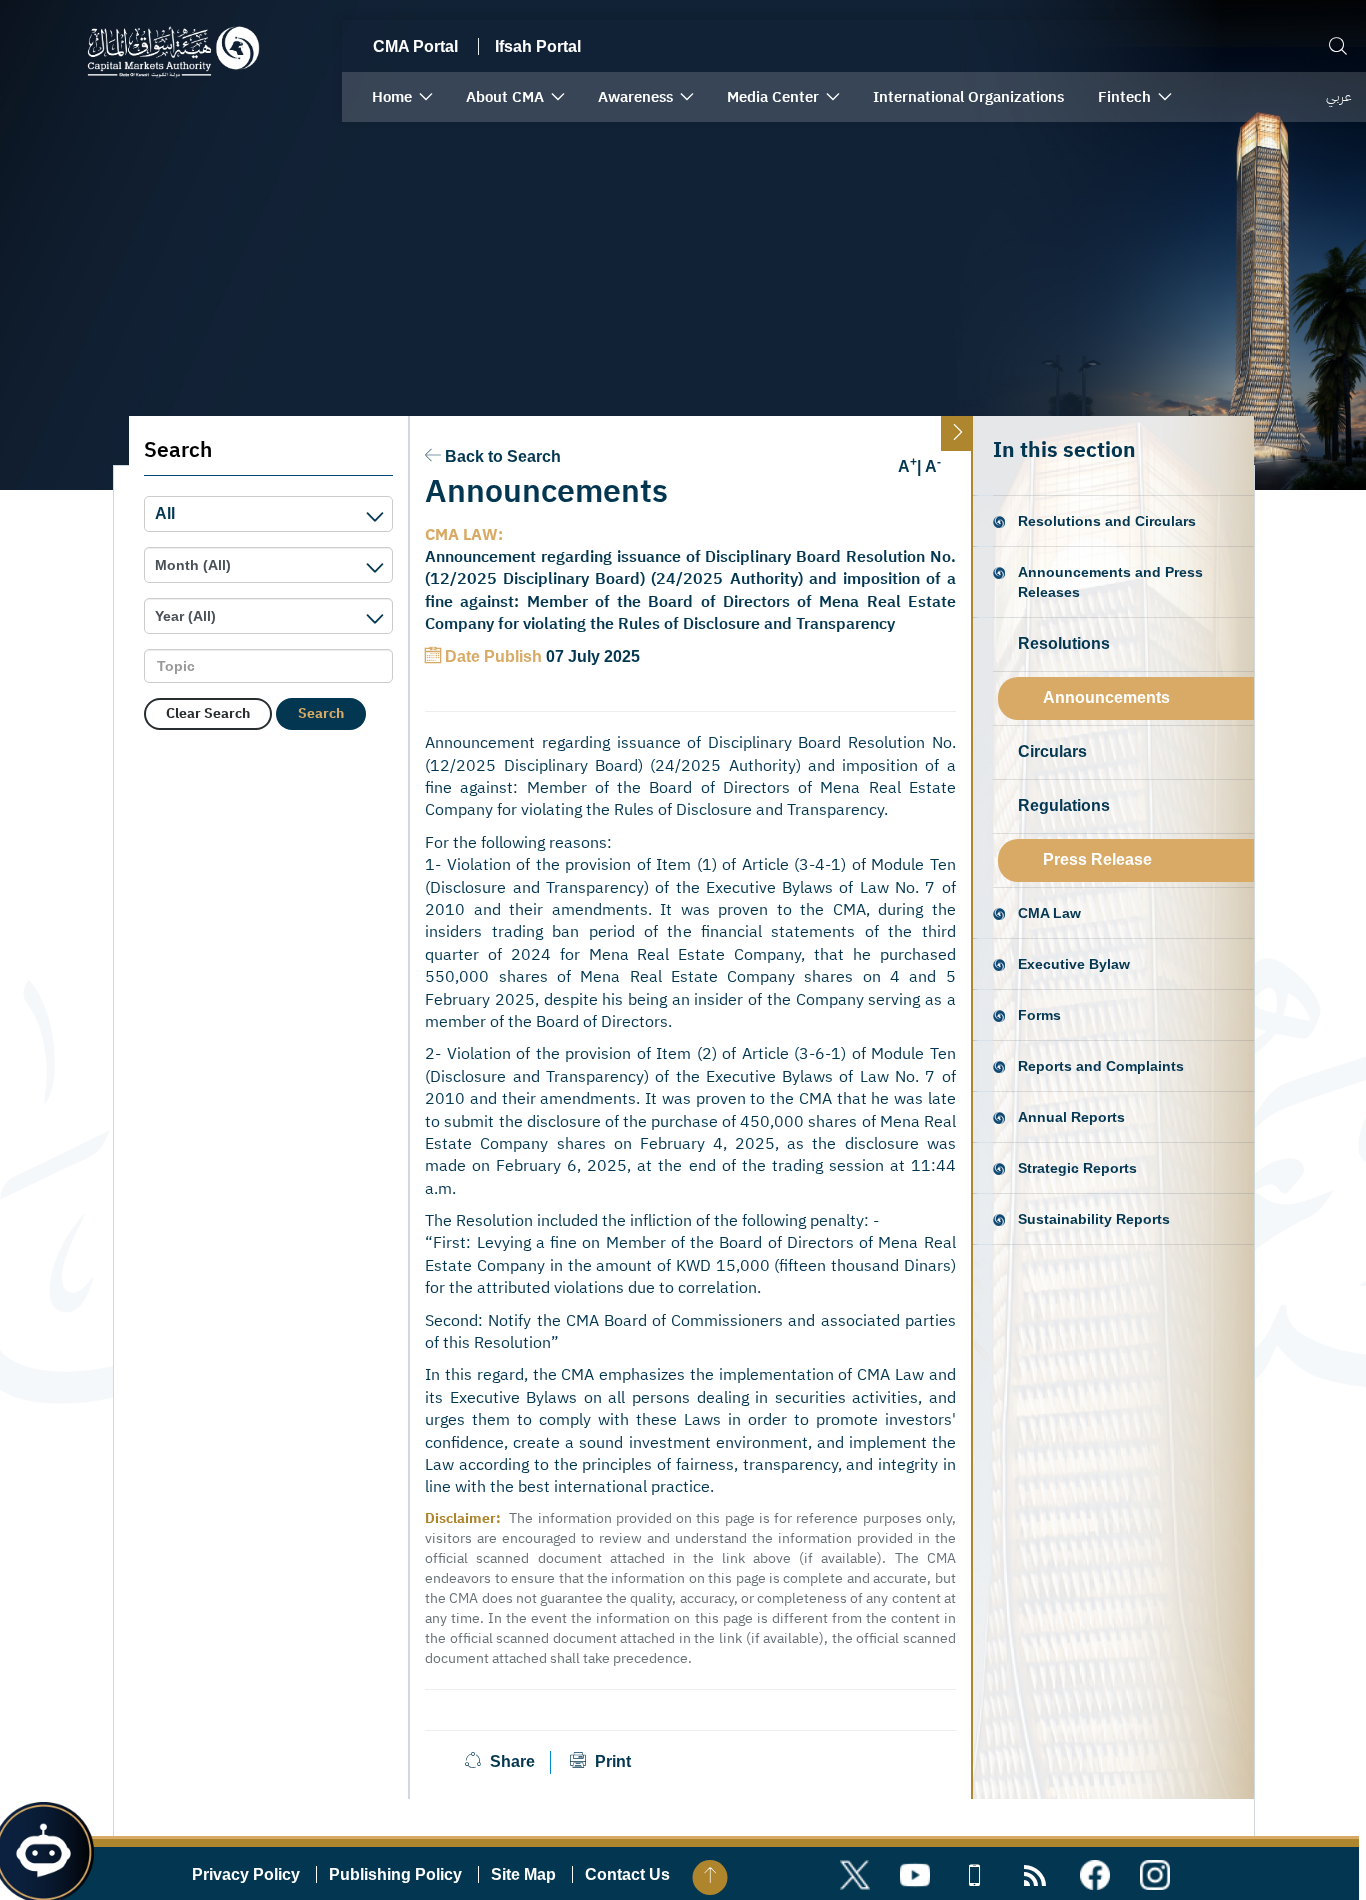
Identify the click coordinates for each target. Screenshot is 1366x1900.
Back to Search (503, 456)
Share (512, 1761)
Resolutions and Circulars (1107, 521)
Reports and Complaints (1101, 1066)
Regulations (1064, 805)
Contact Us (627, 1874)
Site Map (523, 1874)
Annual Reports (1071, 1117)
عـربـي (1338, 96)
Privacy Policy (246, 1874)
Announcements (1106, 697)
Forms (1039, 1015)
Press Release (1097, 859)
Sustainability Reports (1094, 1219)
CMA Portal (415, 46)
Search (321, 713)
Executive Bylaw (1074, 964)
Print (611, 1761)
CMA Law (1049, 913)
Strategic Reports (1077, 1168)
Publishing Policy (395, 1874)
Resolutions (1064, 643)
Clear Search (208, 713)
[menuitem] (402, 97)
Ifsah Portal (538, 46)
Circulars (1052, 751)
